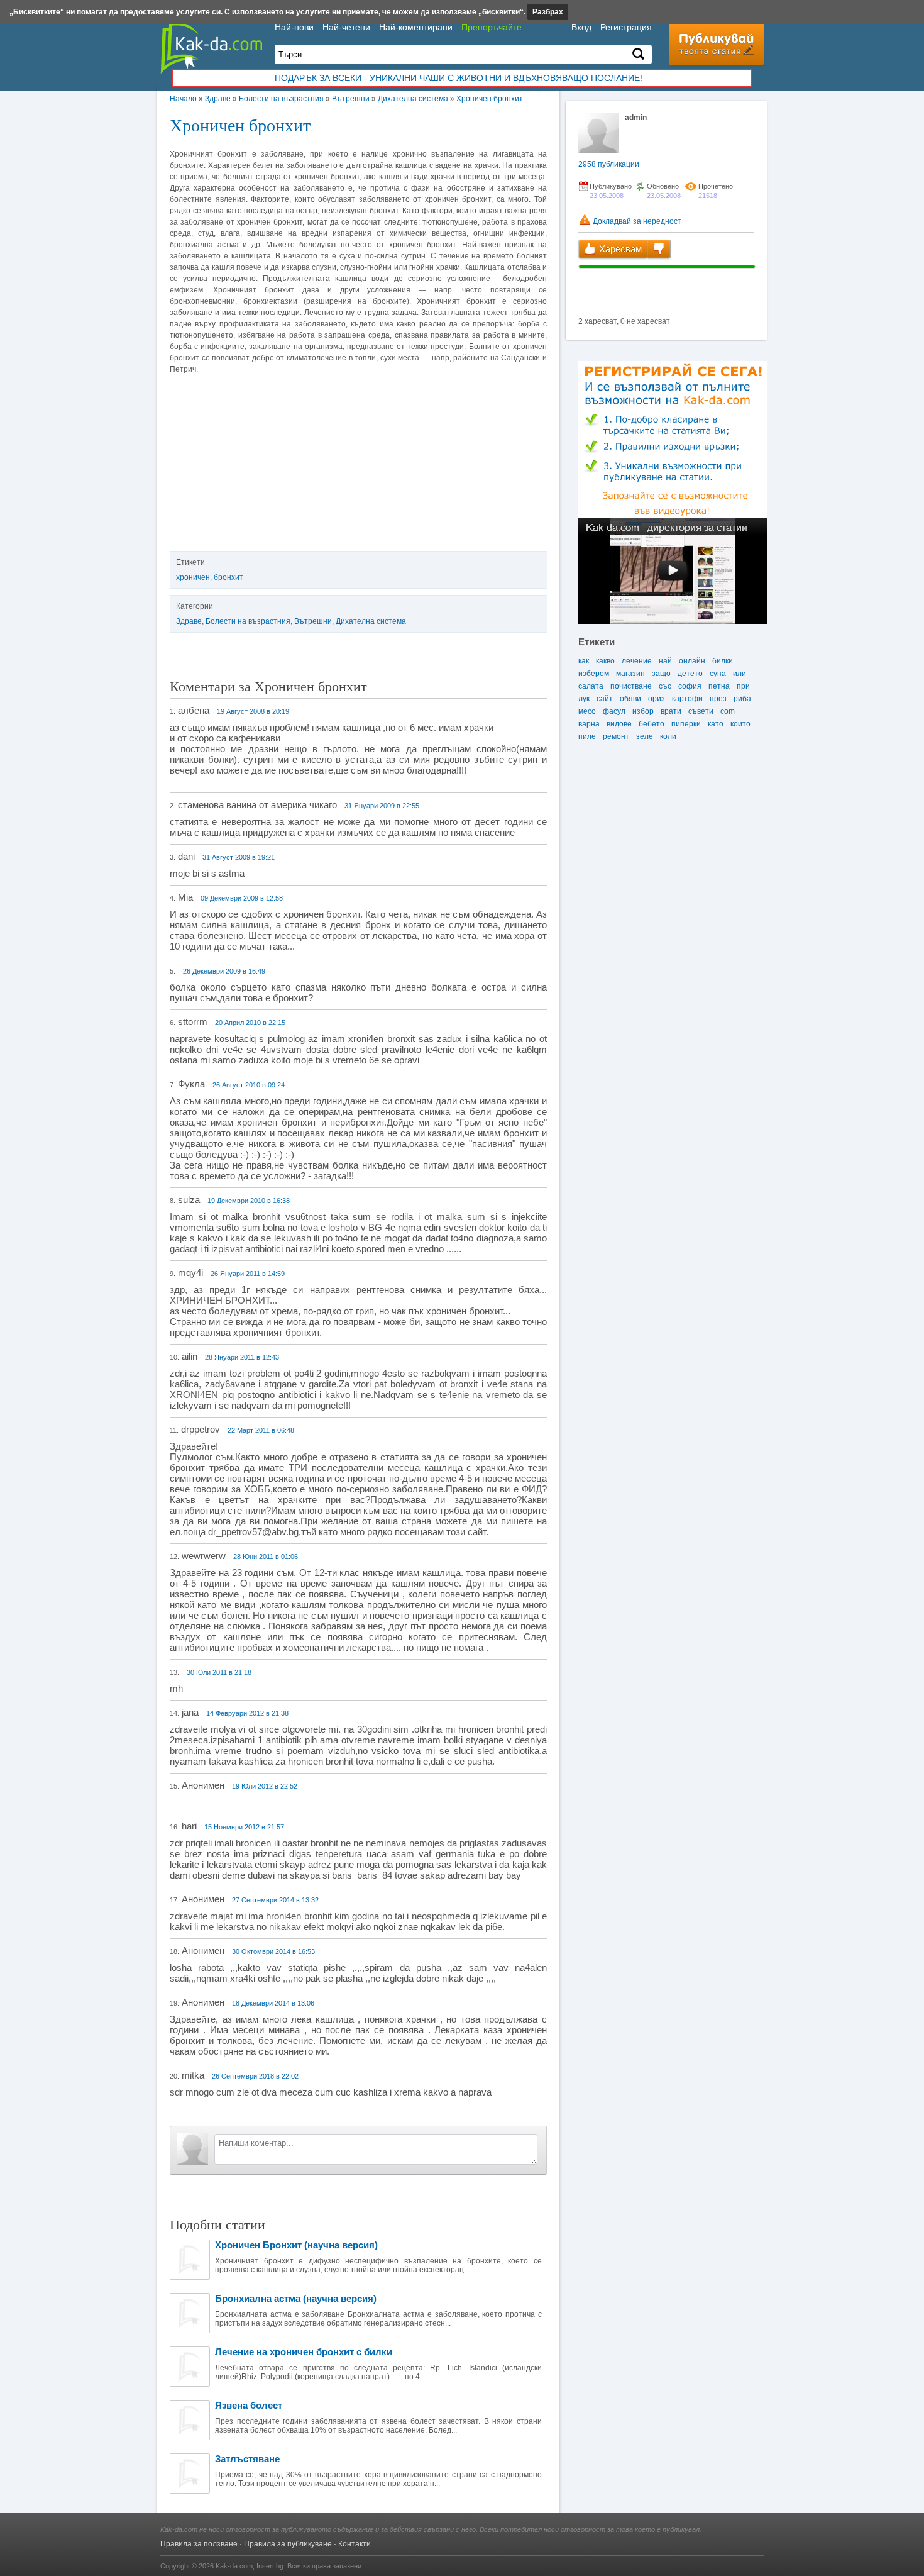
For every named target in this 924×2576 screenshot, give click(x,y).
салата (591, 686)
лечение (637, 661)
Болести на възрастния (281, 99)
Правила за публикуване (288, 2544)
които (740, 724)
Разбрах (548, 12)
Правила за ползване (199, 2544)
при (743, 686)
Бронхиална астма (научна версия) (296, 2298)
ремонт (616, 736)
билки (723, 661)
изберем (594, 674)
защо (661, 674)
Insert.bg (270, 2566)
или (740, 674)
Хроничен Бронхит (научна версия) (296, 2245)
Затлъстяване (247, 2459)
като (716, 724)
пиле (587, 736)
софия (690, 686)
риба (742, 699)
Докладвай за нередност (636, 221)
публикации (609, 164)
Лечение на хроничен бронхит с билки (304, 2352)
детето (690, 674)
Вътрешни (351, 99)
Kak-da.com (234, 2566)
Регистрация (626, 27)
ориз (657, 699)
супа (718, 674)
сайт (605, 699)
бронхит (228, 577)
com (728, 711)
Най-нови (294, 27)
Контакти (355, 2544)
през (718, 699)
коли (668, 736)
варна (589, 724)
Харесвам (619, 249)
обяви (630, 699)
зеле (645, 736)
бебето (652, 724)
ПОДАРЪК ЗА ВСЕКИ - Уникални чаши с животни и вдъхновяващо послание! (459, 78)
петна (719, 686)
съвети (701, 711)
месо (587, 711)
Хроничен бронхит (490, 99)
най (665, 661)
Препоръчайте (492, 27)
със (665, 686)
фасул (614, 711)
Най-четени (346, 27)
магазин (630, 674)
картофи (687, 699)
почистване (631, 686)
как (584, 661)
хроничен (193, 577)
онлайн (692, 661)
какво (605, 661)
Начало (183, 99)
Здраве (218, 99)
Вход (581, 27)
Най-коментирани (416, 27)
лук (584, 699)
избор (643, 711)
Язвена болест (249, 2405)
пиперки (686, 724)
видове (619, 724)
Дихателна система (413, 99)
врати (671, 711)
